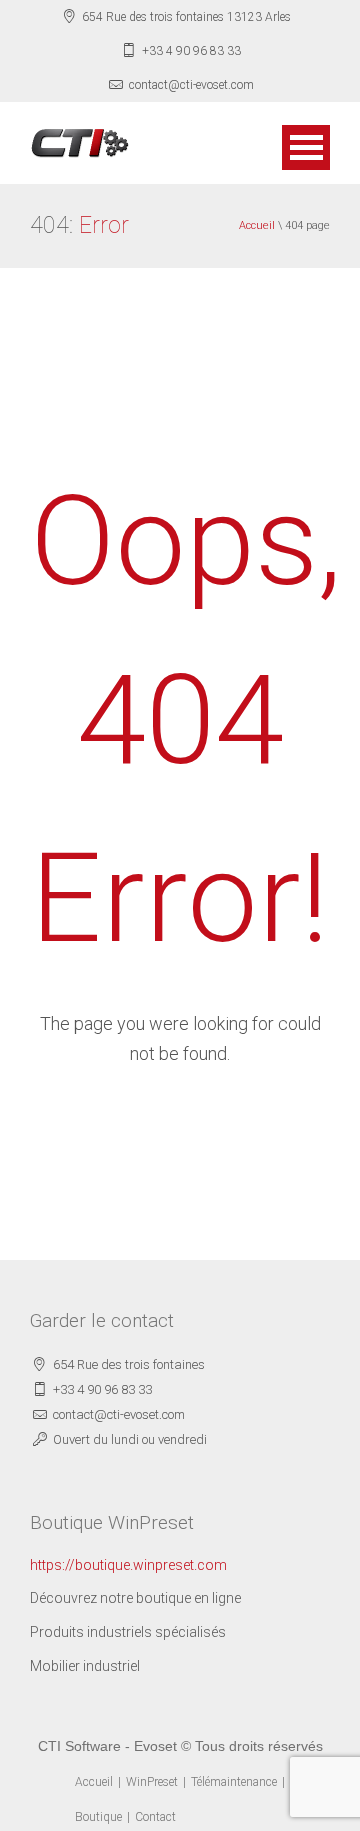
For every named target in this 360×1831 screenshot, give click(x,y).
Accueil (257, 225)
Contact (155, 1817)
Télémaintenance (234, 1782)
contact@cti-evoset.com (191, 85)
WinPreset (152, 1782)
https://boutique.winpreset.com (128, 1565)
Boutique (98, 1817)
